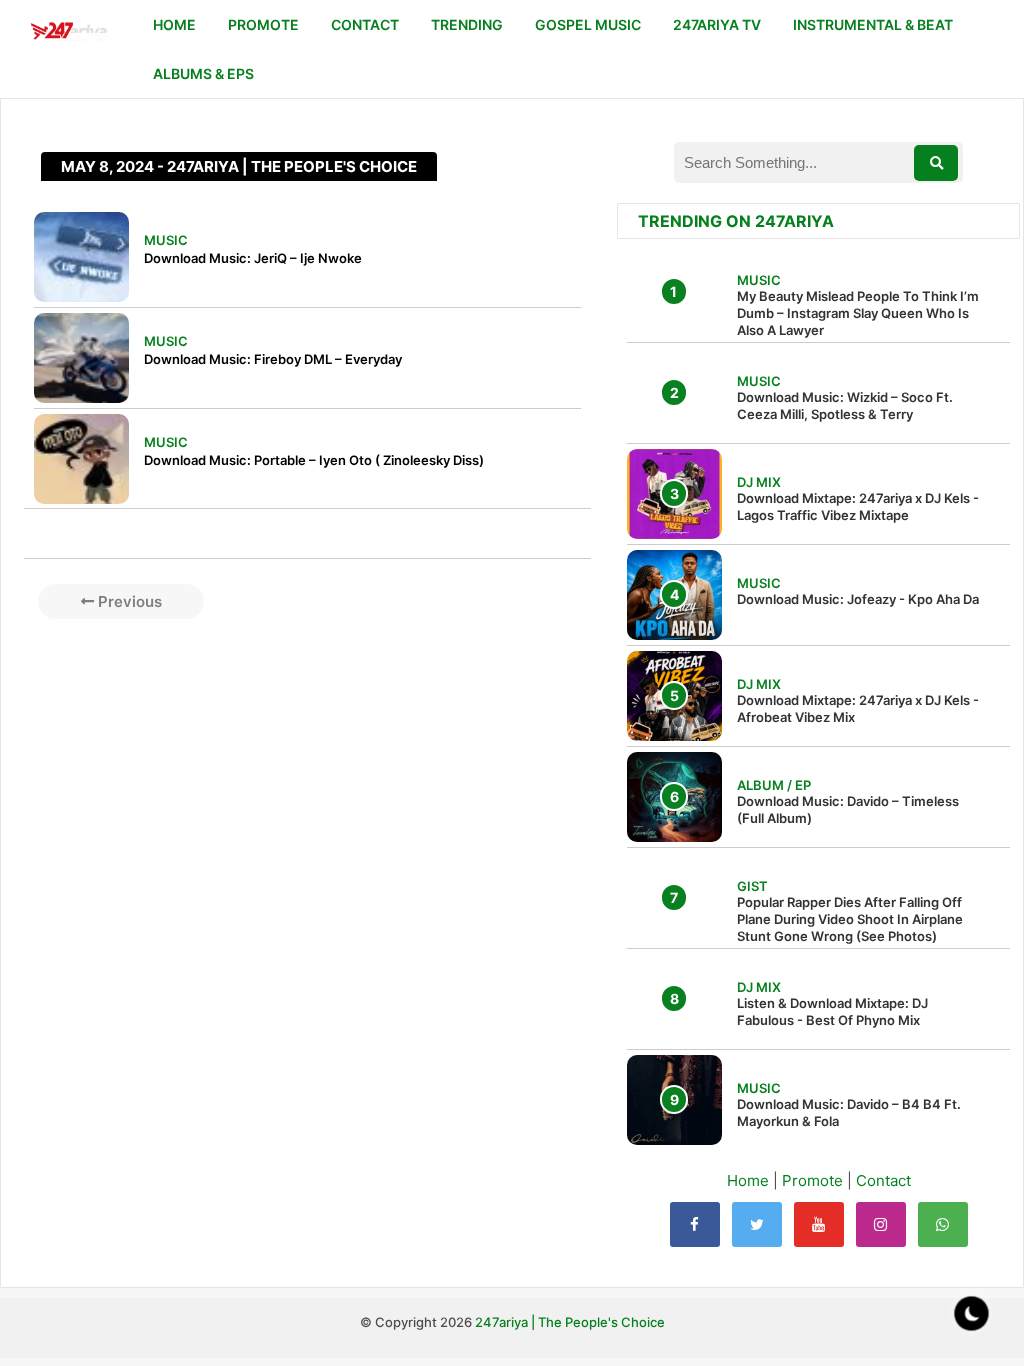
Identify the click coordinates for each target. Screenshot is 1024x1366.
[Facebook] (695, 1224)
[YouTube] (819, 1224)
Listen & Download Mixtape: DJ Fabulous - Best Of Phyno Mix (832, 1011)
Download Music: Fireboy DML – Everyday (273, 359)
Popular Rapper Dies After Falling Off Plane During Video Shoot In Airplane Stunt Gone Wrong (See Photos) (850, 919)
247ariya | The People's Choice (570, 1322)
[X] (757, 1224)
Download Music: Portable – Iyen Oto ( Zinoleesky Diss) (314, 460)
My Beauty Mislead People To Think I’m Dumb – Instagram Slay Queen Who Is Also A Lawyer (858, 313)
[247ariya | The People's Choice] (68, 33)
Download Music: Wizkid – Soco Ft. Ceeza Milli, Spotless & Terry (845, 405)
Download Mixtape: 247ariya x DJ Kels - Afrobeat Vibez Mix (858, 708)
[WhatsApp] (943, 1224)
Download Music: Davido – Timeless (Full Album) (848, 809)
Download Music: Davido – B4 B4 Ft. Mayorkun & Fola (849, 1112)
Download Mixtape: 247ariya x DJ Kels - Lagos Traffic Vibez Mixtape (858, 506)
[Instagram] (881, 1224)
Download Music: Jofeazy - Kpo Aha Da (858, 599)
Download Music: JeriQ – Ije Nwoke (253, 258)
